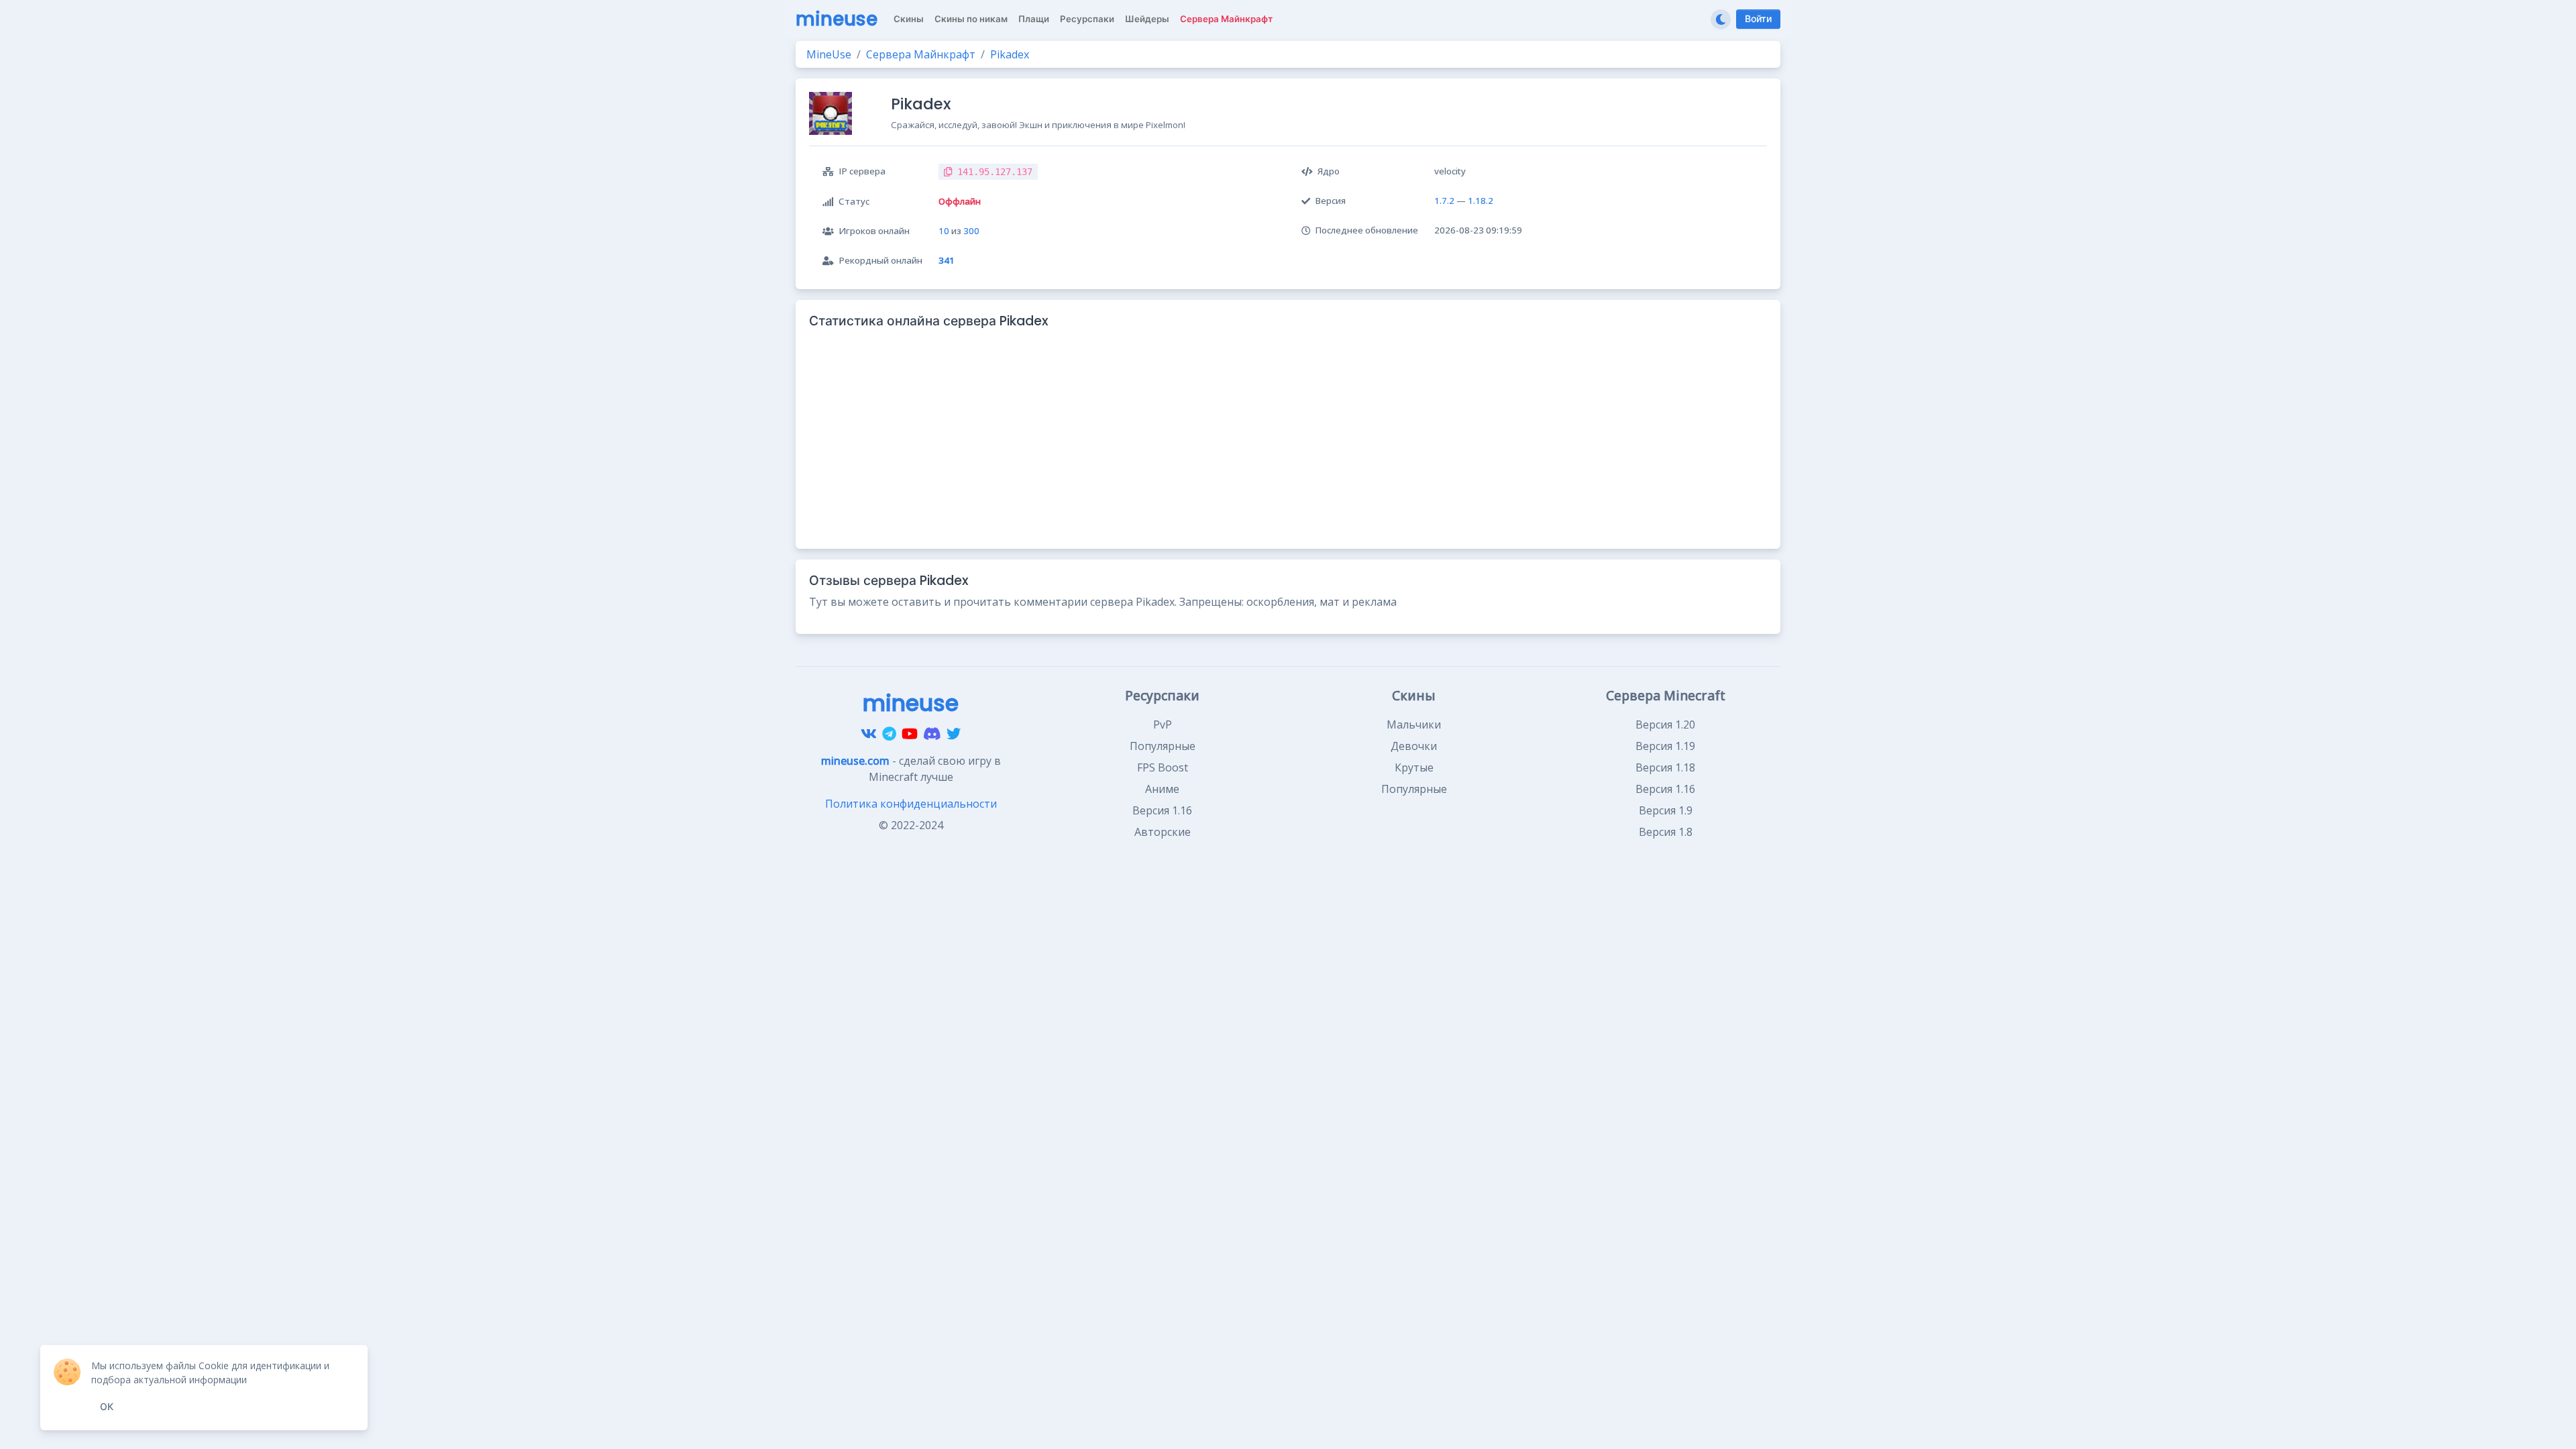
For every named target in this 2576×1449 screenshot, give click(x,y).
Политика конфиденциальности (911, 804)
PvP (1163, 724)
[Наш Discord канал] (932, 734)
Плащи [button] (1034, 19)
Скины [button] (909, 19)
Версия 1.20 (1665, 724)
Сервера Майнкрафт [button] (1226, 19)
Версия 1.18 (1665, 767)
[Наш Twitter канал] (954, 734)
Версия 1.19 (1665, 746)
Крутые (1414, 767)
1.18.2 (1481, 201)
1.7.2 (1444, 201)
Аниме (1162, 789)
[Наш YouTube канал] (910, 734)
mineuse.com (855, 761)
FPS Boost (1163, 767)
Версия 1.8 (1666, 832)
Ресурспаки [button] (1087, 19)
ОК (107, 1407)
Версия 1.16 (1162, 810)
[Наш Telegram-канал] (889, 734)
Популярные (1163, 746)
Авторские (1163, 832)
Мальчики (1414, 724)
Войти (1758, 19)
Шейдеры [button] (1147, 19)
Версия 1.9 (1666, 810)
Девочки (1414, 746)
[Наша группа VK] (869, 734)
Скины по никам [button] (971, 19)
